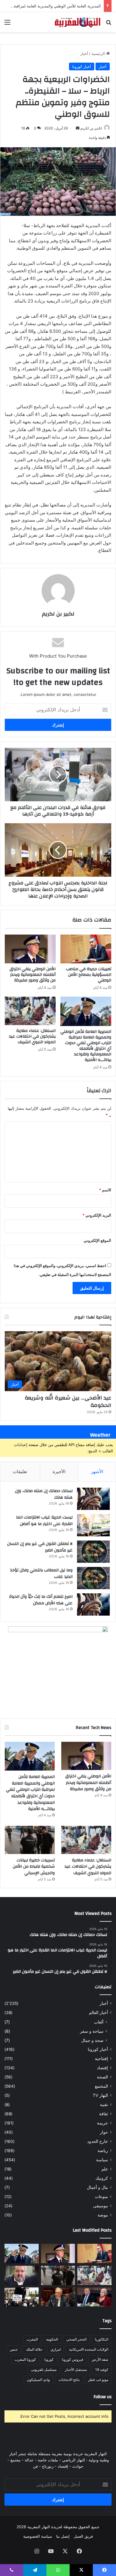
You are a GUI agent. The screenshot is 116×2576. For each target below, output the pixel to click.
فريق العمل (83, 2536)
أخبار (84, 53)
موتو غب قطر (98, 2380)
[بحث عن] (109, 24)
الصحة (102, 2077)
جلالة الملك (34, 2349)
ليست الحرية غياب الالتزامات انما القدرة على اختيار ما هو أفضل (44, 1521)
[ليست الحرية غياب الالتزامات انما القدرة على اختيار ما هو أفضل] (93, 1525)
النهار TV (100, 2095)
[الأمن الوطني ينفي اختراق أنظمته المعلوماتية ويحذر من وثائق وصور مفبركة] (30, 949)
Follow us (103, 2397)
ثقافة (104, 2114)
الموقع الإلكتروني (97, 1240)
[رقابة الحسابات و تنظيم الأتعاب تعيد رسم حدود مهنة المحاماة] (22, 2297)
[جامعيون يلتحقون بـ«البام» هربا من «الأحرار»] (94, 2297)
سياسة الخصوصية (38, 2536)
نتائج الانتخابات (69, 2380)
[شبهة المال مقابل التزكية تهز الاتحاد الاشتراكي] (22, 2275)
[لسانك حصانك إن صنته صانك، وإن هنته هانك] (93, 1499)
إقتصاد (102, 2068)
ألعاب (99, 2022)
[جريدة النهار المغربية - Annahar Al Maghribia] (77, 22)
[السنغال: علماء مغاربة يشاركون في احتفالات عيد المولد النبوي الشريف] (30, 1011)
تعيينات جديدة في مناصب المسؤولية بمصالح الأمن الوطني (89, 975)
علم (105, 2169)
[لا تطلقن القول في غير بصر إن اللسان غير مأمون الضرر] (93, 1552)
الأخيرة (59, 1471)
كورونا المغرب (25, 2359)
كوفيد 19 (102, 2370)
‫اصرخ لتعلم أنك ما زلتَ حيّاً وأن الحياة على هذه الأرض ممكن (41, 1600)
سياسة (102, 2160)
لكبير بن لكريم (91, 128)
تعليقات (20, 1471)
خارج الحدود (98, 2141)
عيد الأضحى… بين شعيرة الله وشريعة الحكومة (68, 1402)
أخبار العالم (98, 2013)
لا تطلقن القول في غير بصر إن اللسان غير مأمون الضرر (40, 1547)
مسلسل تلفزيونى (44, 2370)
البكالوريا (102, 2339)
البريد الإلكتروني (97, 1215)
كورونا (49, 2359)
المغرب (32, 2339)
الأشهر (97, 1471)
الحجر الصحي (76, 2339)
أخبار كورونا (82, 67)
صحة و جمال (92, 2040)
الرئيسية (99, 53)
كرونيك (102, 2178)
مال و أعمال (97, 2187)
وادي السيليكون (38, 2380)
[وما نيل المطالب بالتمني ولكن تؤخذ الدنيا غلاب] (93, 1578)
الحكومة (52, 2339)
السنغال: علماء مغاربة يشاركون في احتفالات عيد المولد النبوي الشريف (32, 1036)
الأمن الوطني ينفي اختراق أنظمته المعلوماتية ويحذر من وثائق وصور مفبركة (33, 975)
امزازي (56, 2349)
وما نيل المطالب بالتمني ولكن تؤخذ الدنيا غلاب (41, 1573)
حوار (104, 2132)
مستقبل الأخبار (76, 2370)
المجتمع (101, 2086)
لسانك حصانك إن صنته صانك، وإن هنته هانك (44, 1494)
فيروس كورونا (73, 2359)
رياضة (103, 2151)
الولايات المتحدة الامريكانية (89, 2349)
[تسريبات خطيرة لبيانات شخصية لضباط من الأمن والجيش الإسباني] (30, 1840)
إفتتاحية (101, 2059)
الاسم (105, 1190)
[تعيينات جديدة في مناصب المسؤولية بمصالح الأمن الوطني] (86, 949)
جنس (14, 2349)
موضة (103, 2215)
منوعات (101, 2197)
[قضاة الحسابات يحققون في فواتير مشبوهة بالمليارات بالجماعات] (58, 2297)
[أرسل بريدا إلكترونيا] (78, 128)
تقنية (104, 2105)
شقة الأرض (100, 2359)
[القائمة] (7, 24)
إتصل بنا (63, 2536)
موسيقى (101, 2206)
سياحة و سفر (92, 2031)
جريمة (102, 2123)
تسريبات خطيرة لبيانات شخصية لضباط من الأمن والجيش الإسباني (34, 1867)
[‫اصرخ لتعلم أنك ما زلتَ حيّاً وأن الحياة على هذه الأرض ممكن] (93, 1604)
